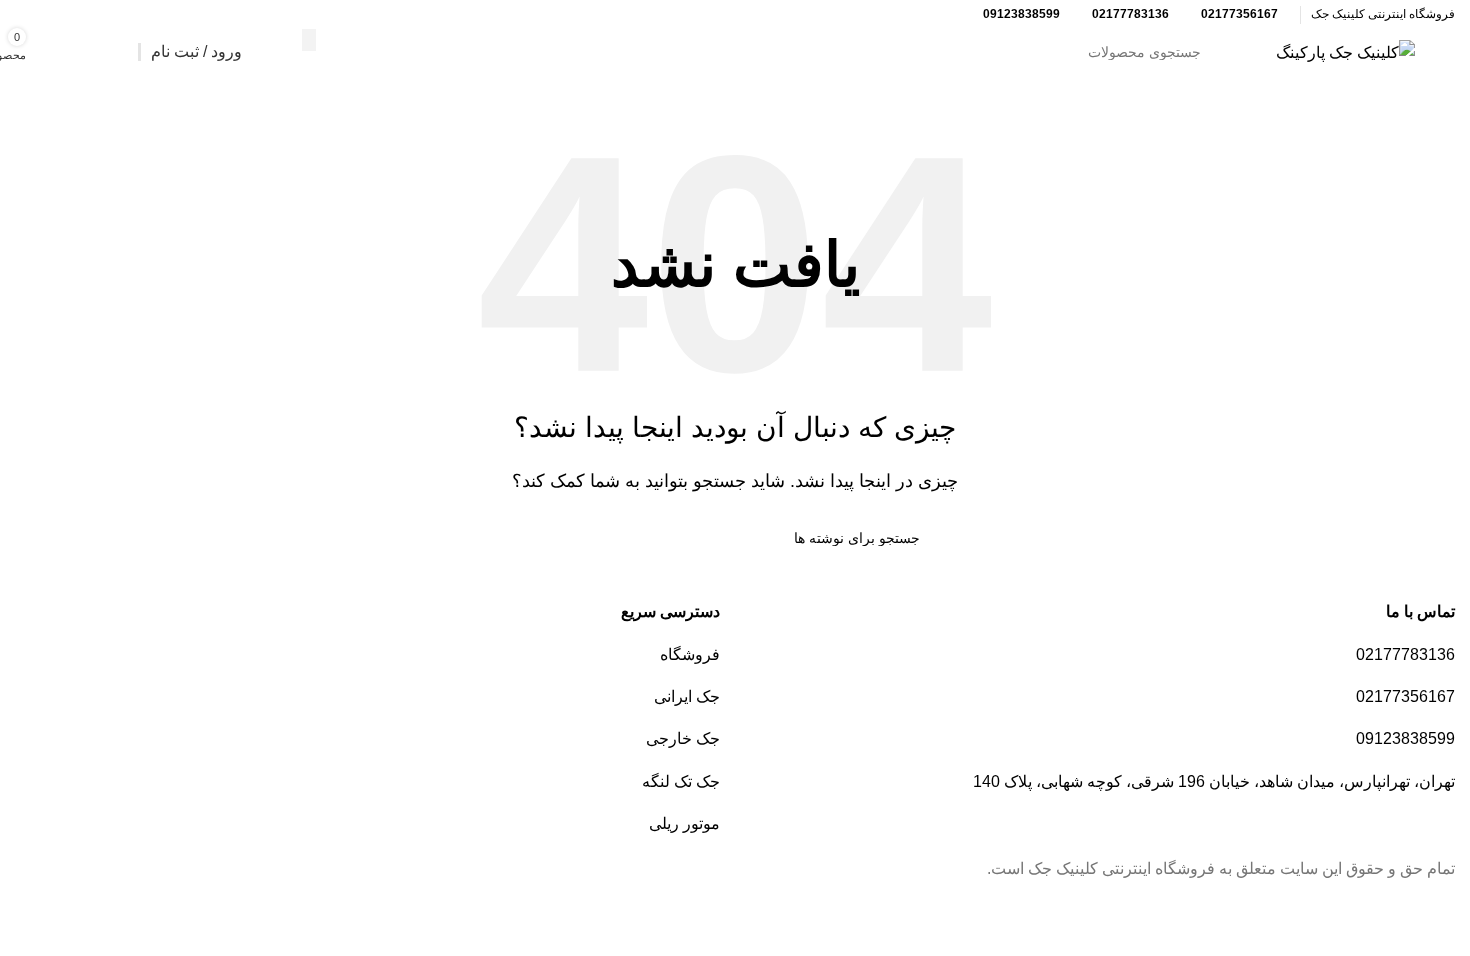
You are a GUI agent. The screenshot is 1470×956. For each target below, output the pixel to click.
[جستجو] (309, 40)
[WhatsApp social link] (52, 14)
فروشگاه (690, 654)
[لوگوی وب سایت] (1345, 51)
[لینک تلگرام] (27, 14)
